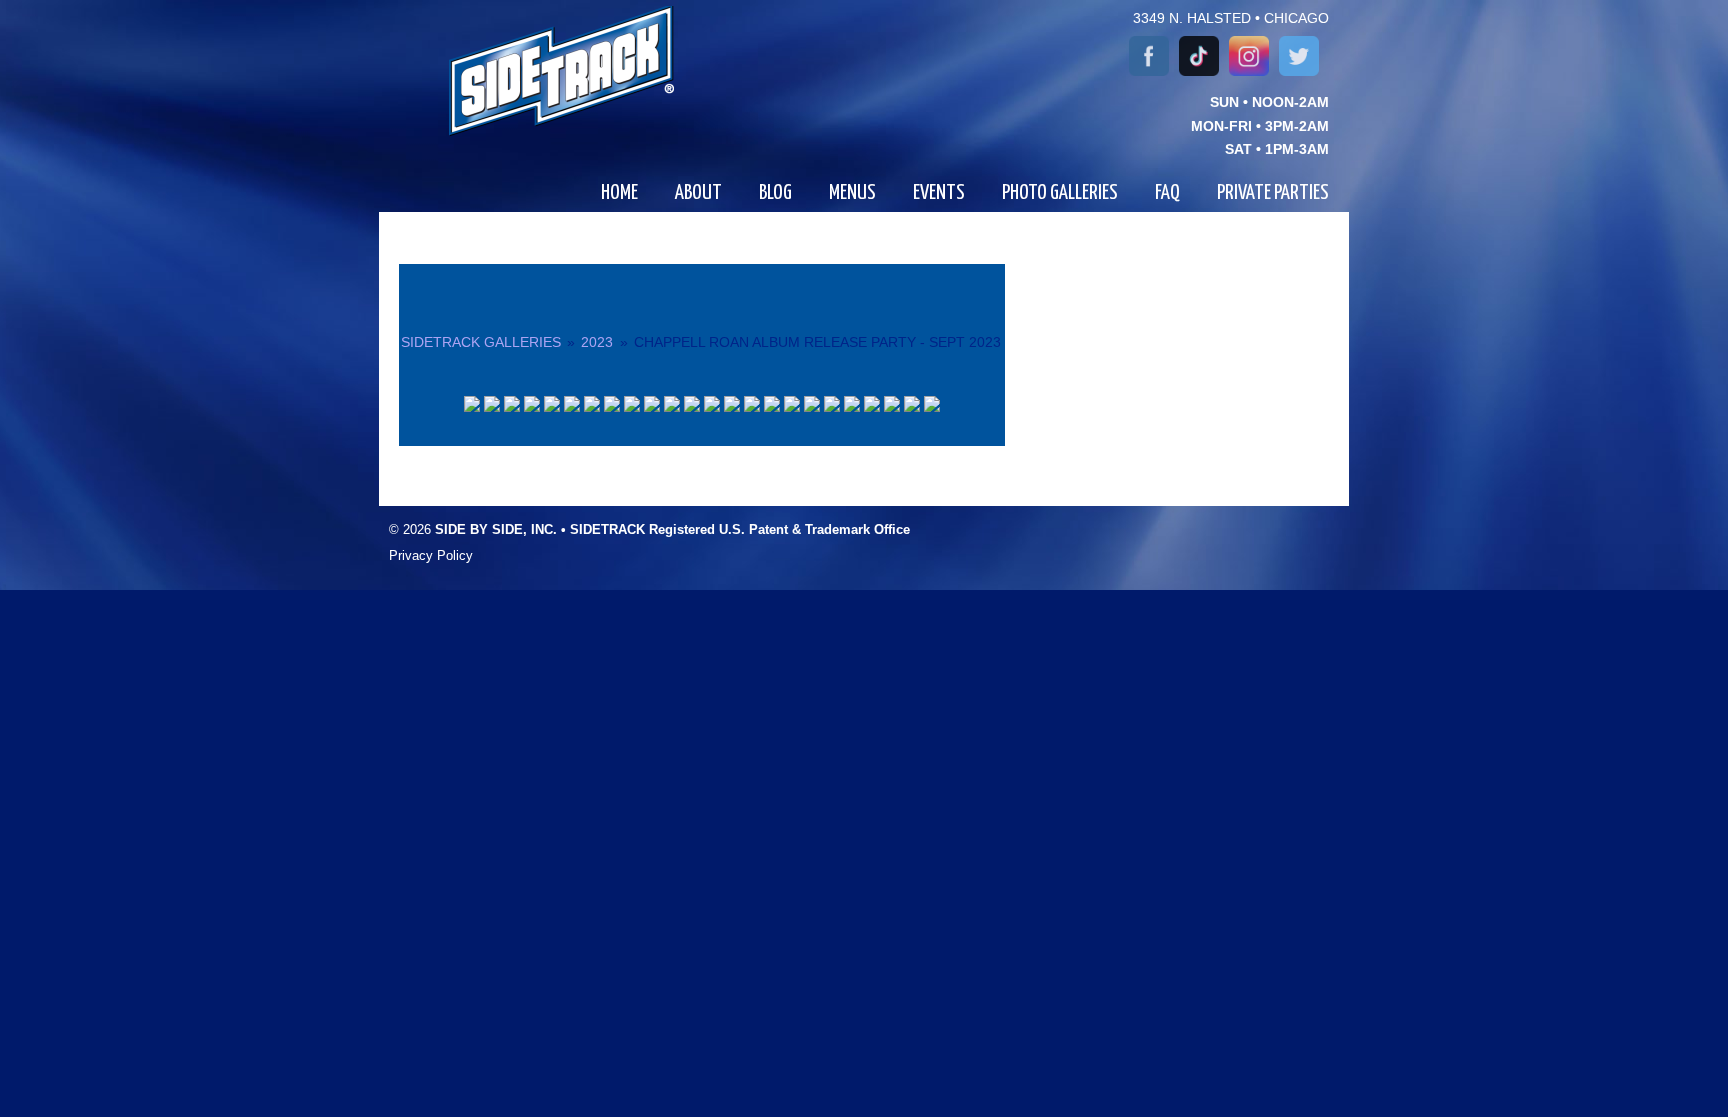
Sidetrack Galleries (481, 342)
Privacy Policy (431, 556)
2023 (597, 342)
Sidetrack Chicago (536, 71)
